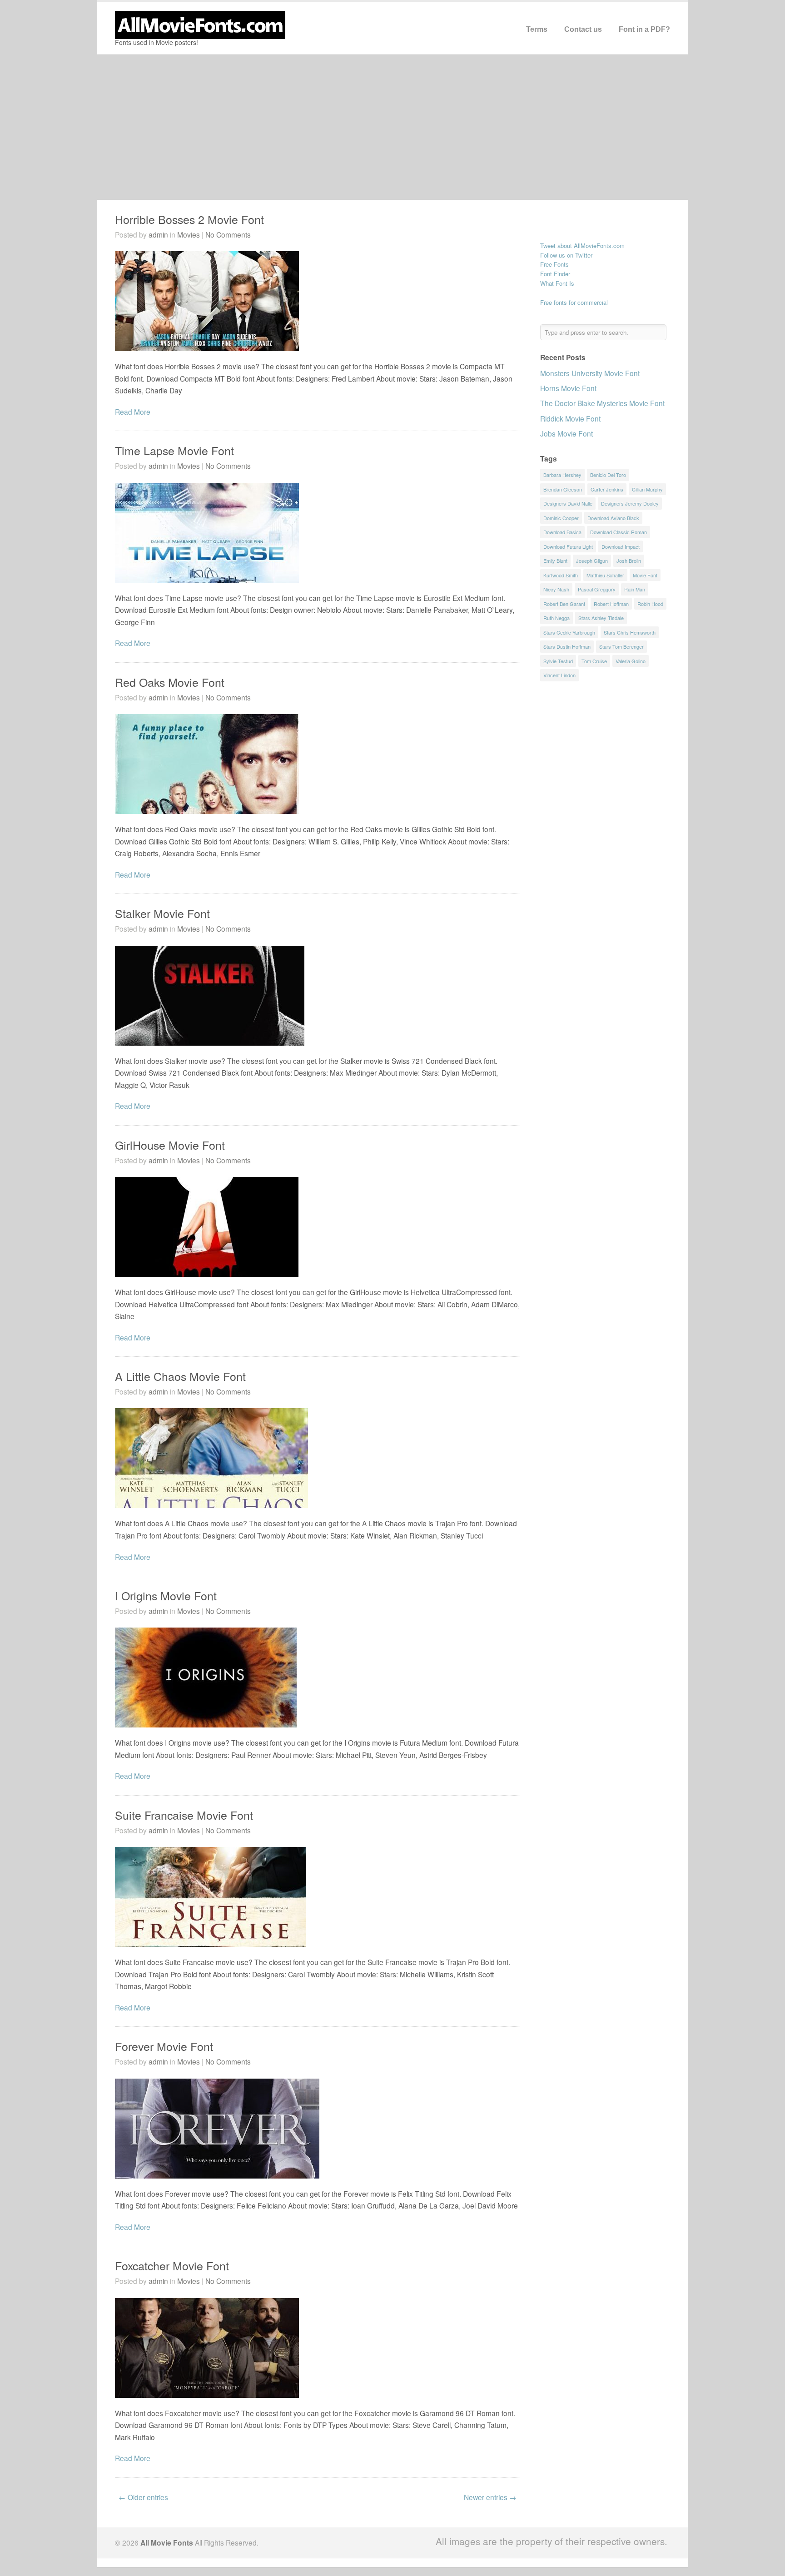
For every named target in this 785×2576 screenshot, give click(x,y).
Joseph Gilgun (592, 561)
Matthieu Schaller (605, 575)
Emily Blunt (555, 561)
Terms (537, 29)
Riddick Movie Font (570, 418)
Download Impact (621, 546)
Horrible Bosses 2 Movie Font (189, 219)
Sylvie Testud (558, 661)
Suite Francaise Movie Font (184, 1815)
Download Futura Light (568, 546)
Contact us (583, 29)
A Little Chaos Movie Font (180, 1376)
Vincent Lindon (559, 675)
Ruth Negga (556, 618)
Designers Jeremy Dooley (630, 503)
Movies (189, 234)
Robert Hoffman (611, 604)
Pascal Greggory (597, 589)
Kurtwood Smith (561, 575)
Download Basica (562, 532)
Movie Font (645, 575)
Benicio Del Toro (608, 475)
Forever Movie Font (164, 2046)
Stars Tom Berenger (621, 646)
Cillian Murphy (647, 489)
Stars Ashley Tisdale (601, 618)
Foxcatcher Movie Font (172, 2265)
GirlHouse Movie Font (170, 1145)
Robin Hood (650, 604)
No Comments (228, 234)
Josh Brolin (629, 561)
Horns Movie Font (568, 388)
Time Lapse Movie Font (174, 450)
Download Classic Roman (619, 532)
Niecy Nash (556, 589)
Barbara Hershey (562, 475)
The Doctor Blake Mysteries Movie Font (602, 403)
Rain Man (635, 589)
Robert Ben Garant (564, 604)
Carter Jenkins (607, 489)
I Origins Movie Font (166, 1595)
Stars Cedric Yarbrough (569, 632)
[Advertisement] (392, 127)
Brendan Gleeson (563, 489)
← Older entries (143, 2497)
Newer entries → (490, 2497)
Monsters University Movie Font (590, 373)
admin (158, 234)
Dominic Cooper (561, 518)
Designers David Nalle (568, 503)
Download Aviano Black (613, 518)
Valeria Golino (631, 661)
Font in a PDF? (644, 29)
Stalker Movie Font (162, 913)
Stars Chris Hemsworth (630, 632)
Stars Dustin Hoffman (567, 646)
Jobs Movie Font (566, 433)
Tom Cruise (594, 661)
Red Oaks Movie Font (170, 682)
